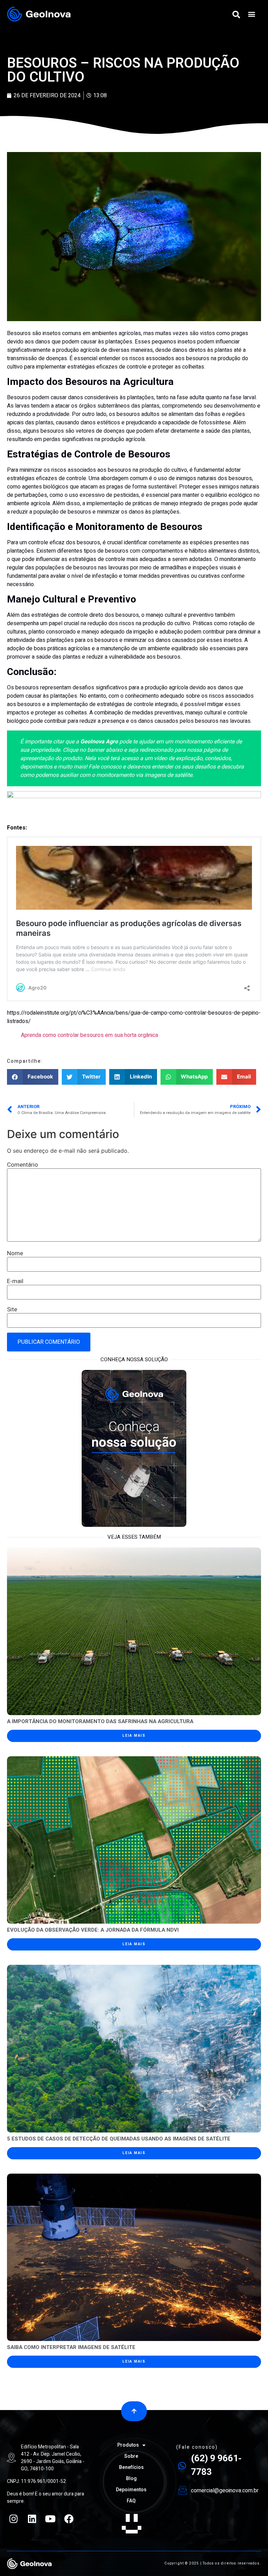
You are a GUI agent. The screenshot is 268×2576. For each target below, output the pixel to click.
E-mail (15, 1281)
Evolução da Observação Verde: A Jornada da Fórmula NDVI (93, 1930)
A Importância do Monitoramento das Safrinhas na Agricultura (100, 1721)
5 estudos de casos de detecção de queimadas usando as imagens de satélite (119, 2139)
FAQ (131, 2501)
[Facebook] (69, 2518)
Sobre (131, 2456)
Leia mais (134, 1736)
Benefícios (131, 2467)
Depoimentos (131, 2490)
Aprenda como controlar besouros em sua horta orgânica (90, 1035)
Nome (15, 1253)
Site (12, 1309)
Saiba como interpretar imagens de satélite (71, 2347)
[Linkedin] (32, 2518)
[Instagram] (14, 2518)
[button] (252, 14)
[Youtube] (51, 2518)
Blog (131, 2479)
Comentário (23, 1165)
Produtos (128, 2445)
